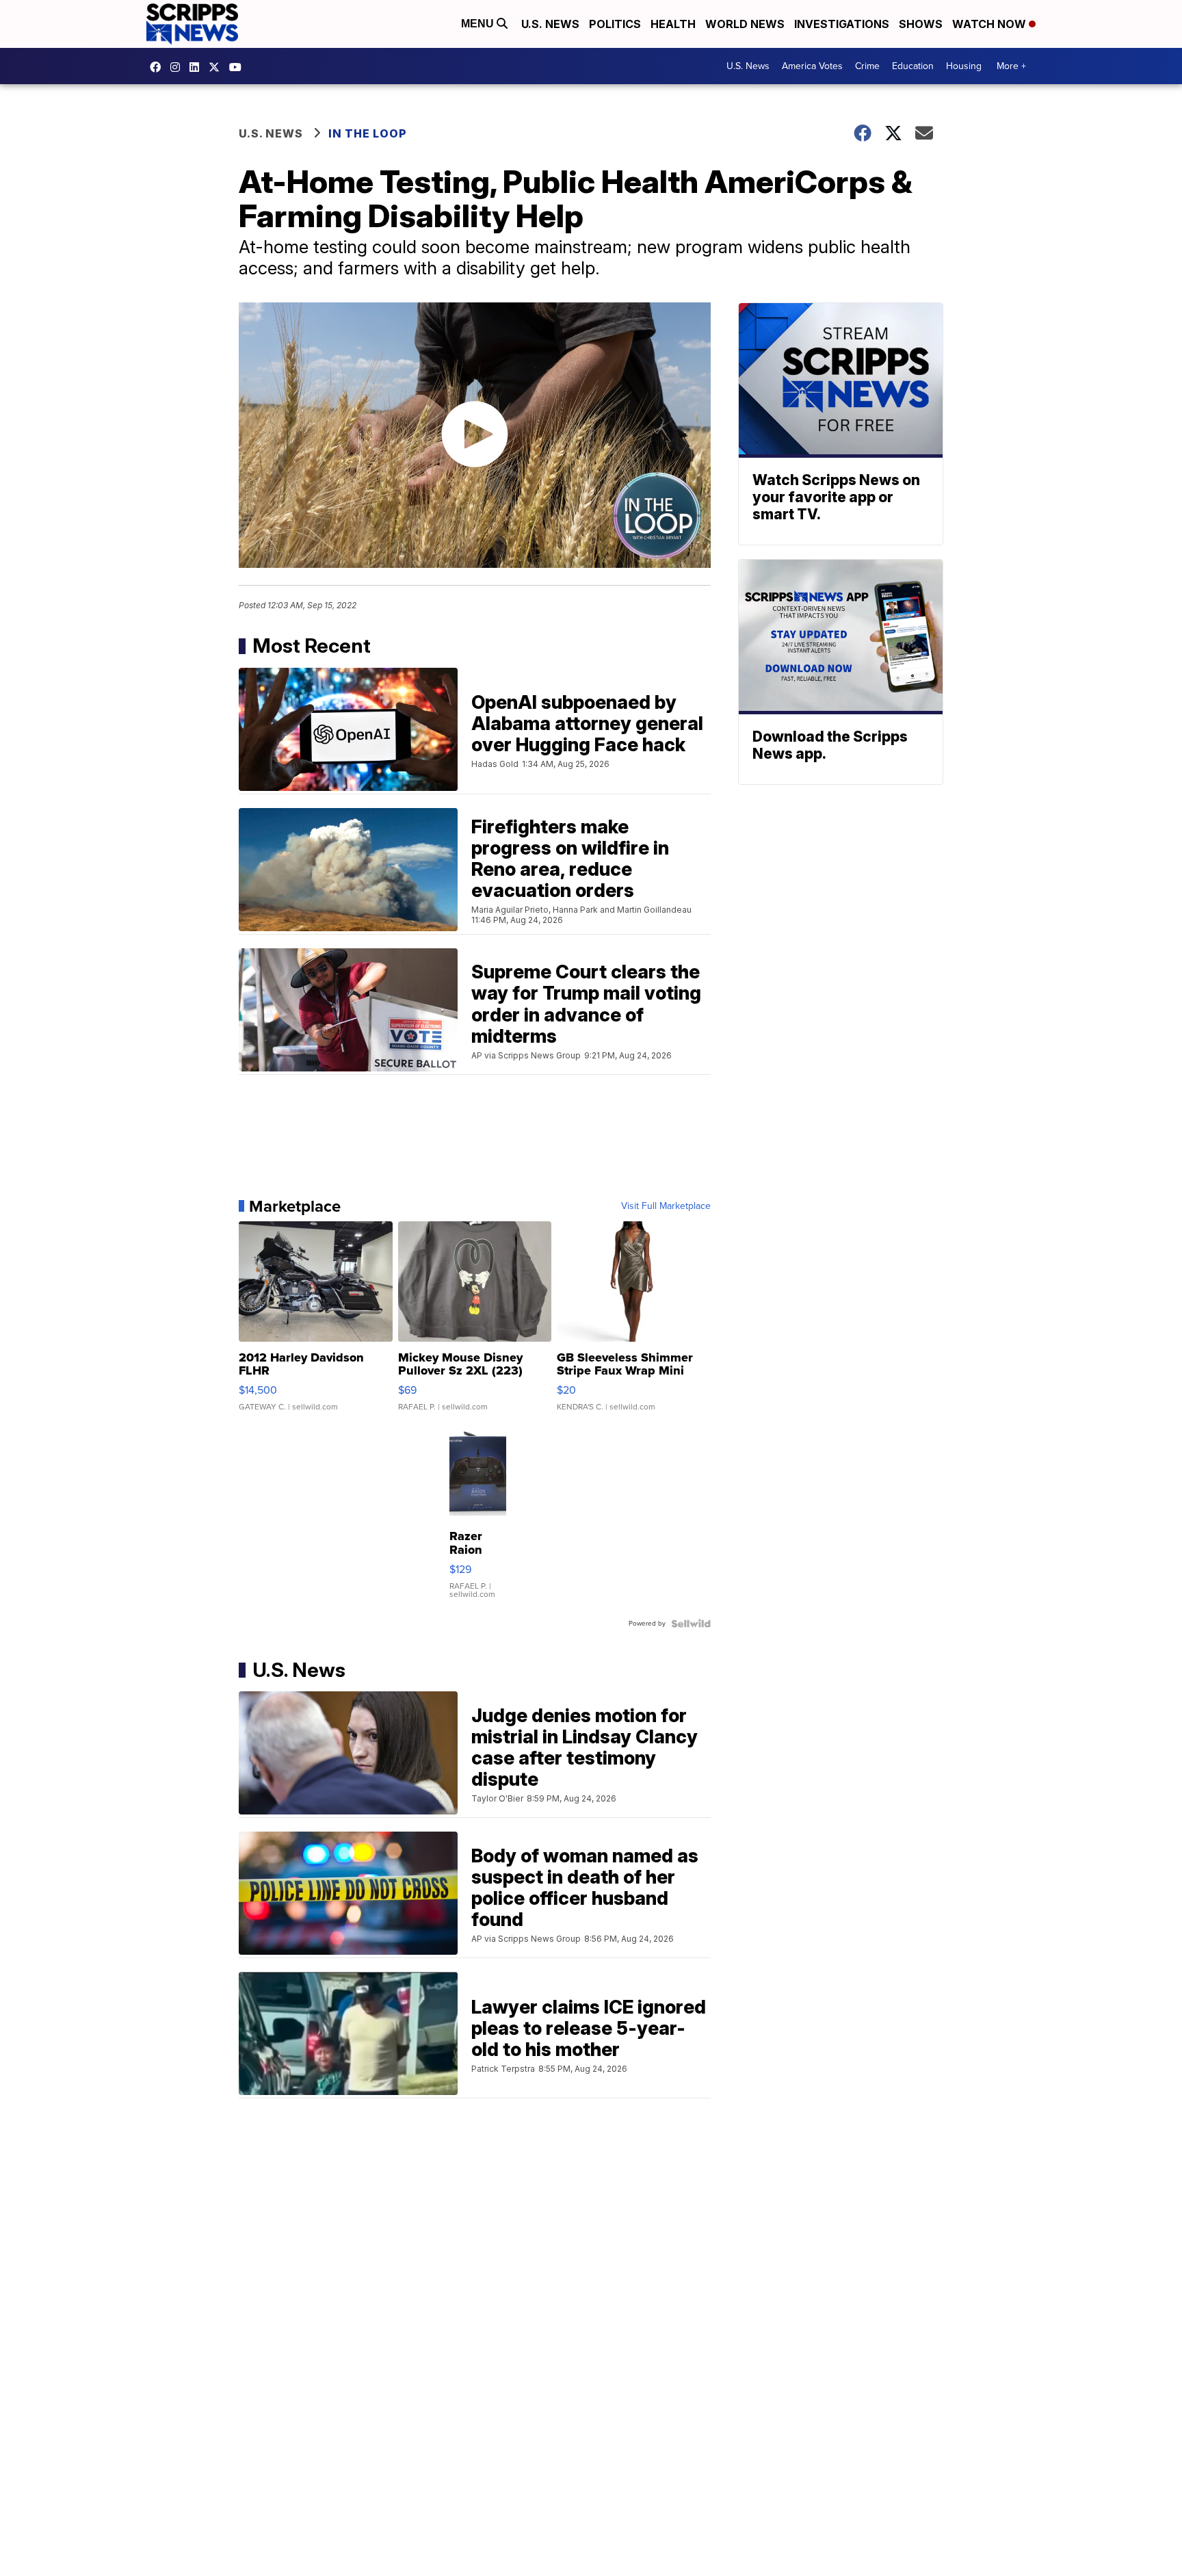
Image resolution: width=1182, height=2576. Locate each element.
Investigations (842, 24)
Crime (867, 66)
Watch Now (990, 24)
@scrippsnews (239, 67)
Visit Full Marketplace (666, 1206)
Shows (921, 24)
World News (745, 24)
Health (673, 24)
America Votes (812, 66)
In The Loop (368, 133)
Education (913, 66)
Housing (964, 66)
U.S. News (550, 24)
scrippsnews (159, 67)
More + (1011, 66)
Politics (615, 24)
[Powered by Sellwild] (691, 1624)
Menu (479, 24)
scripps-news (198, 67)
